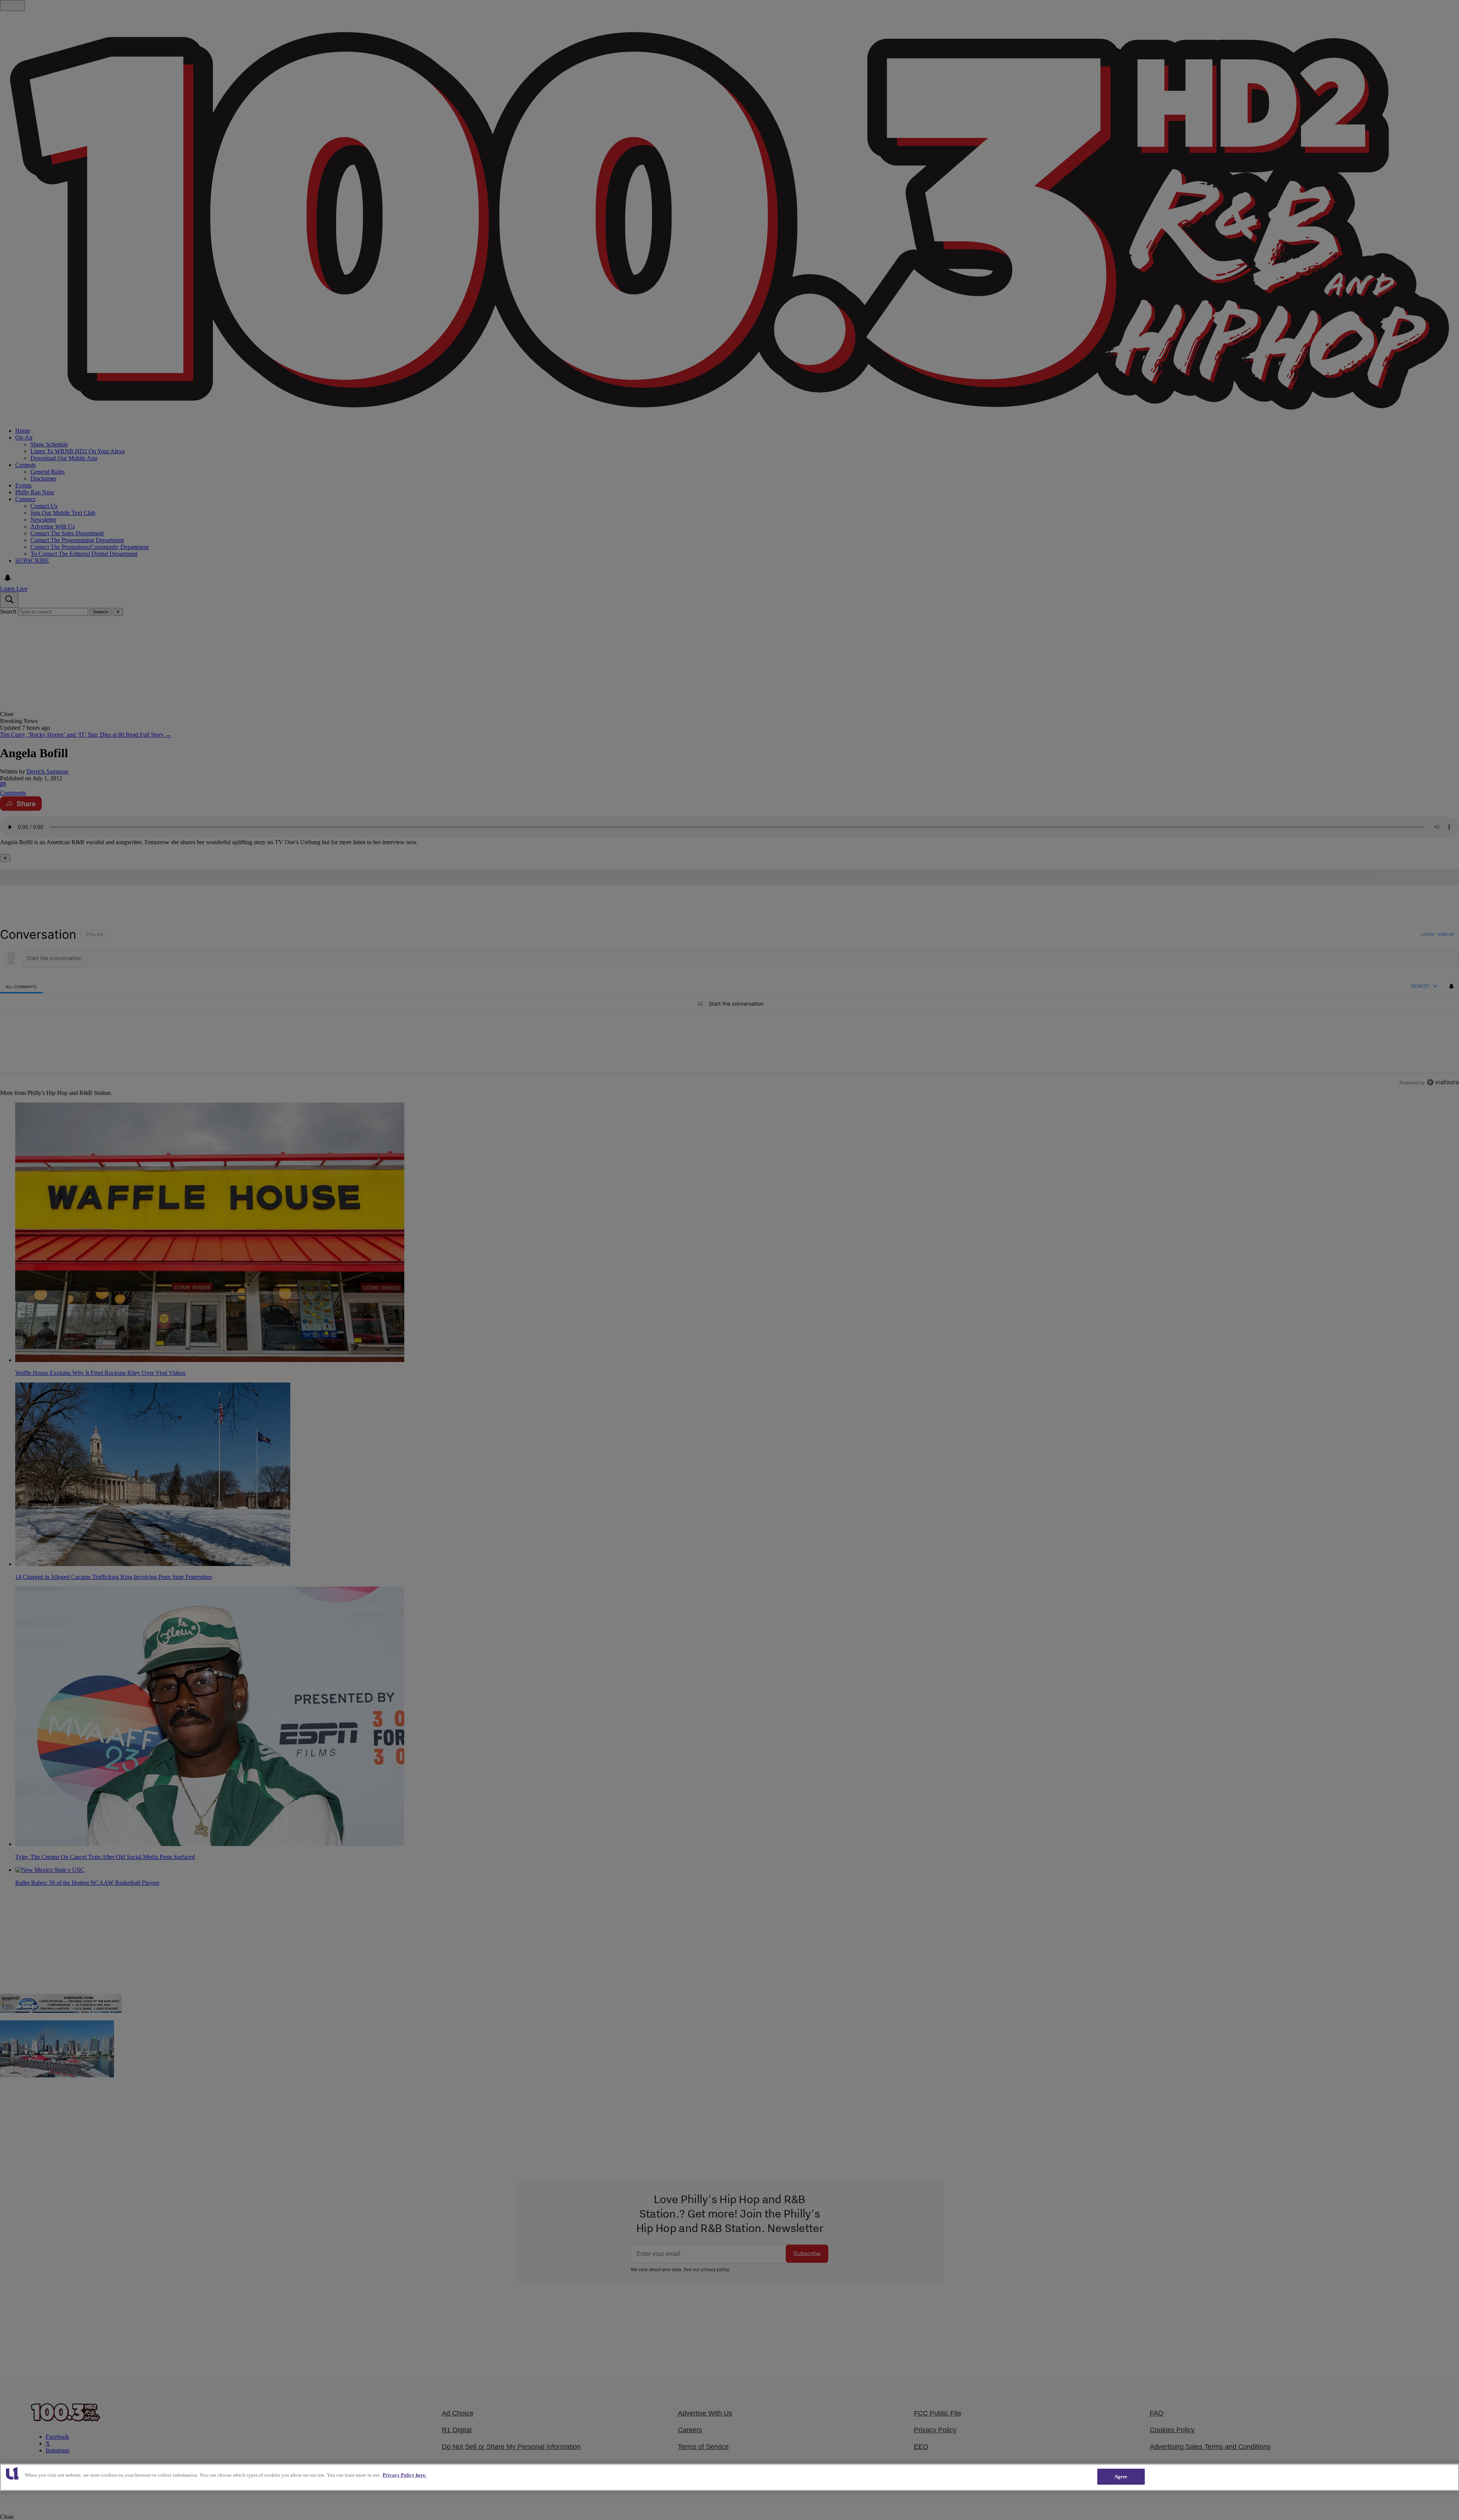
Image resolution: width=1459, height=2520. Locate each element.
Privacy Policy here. (404, 2475)
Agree (1121, 2476)
